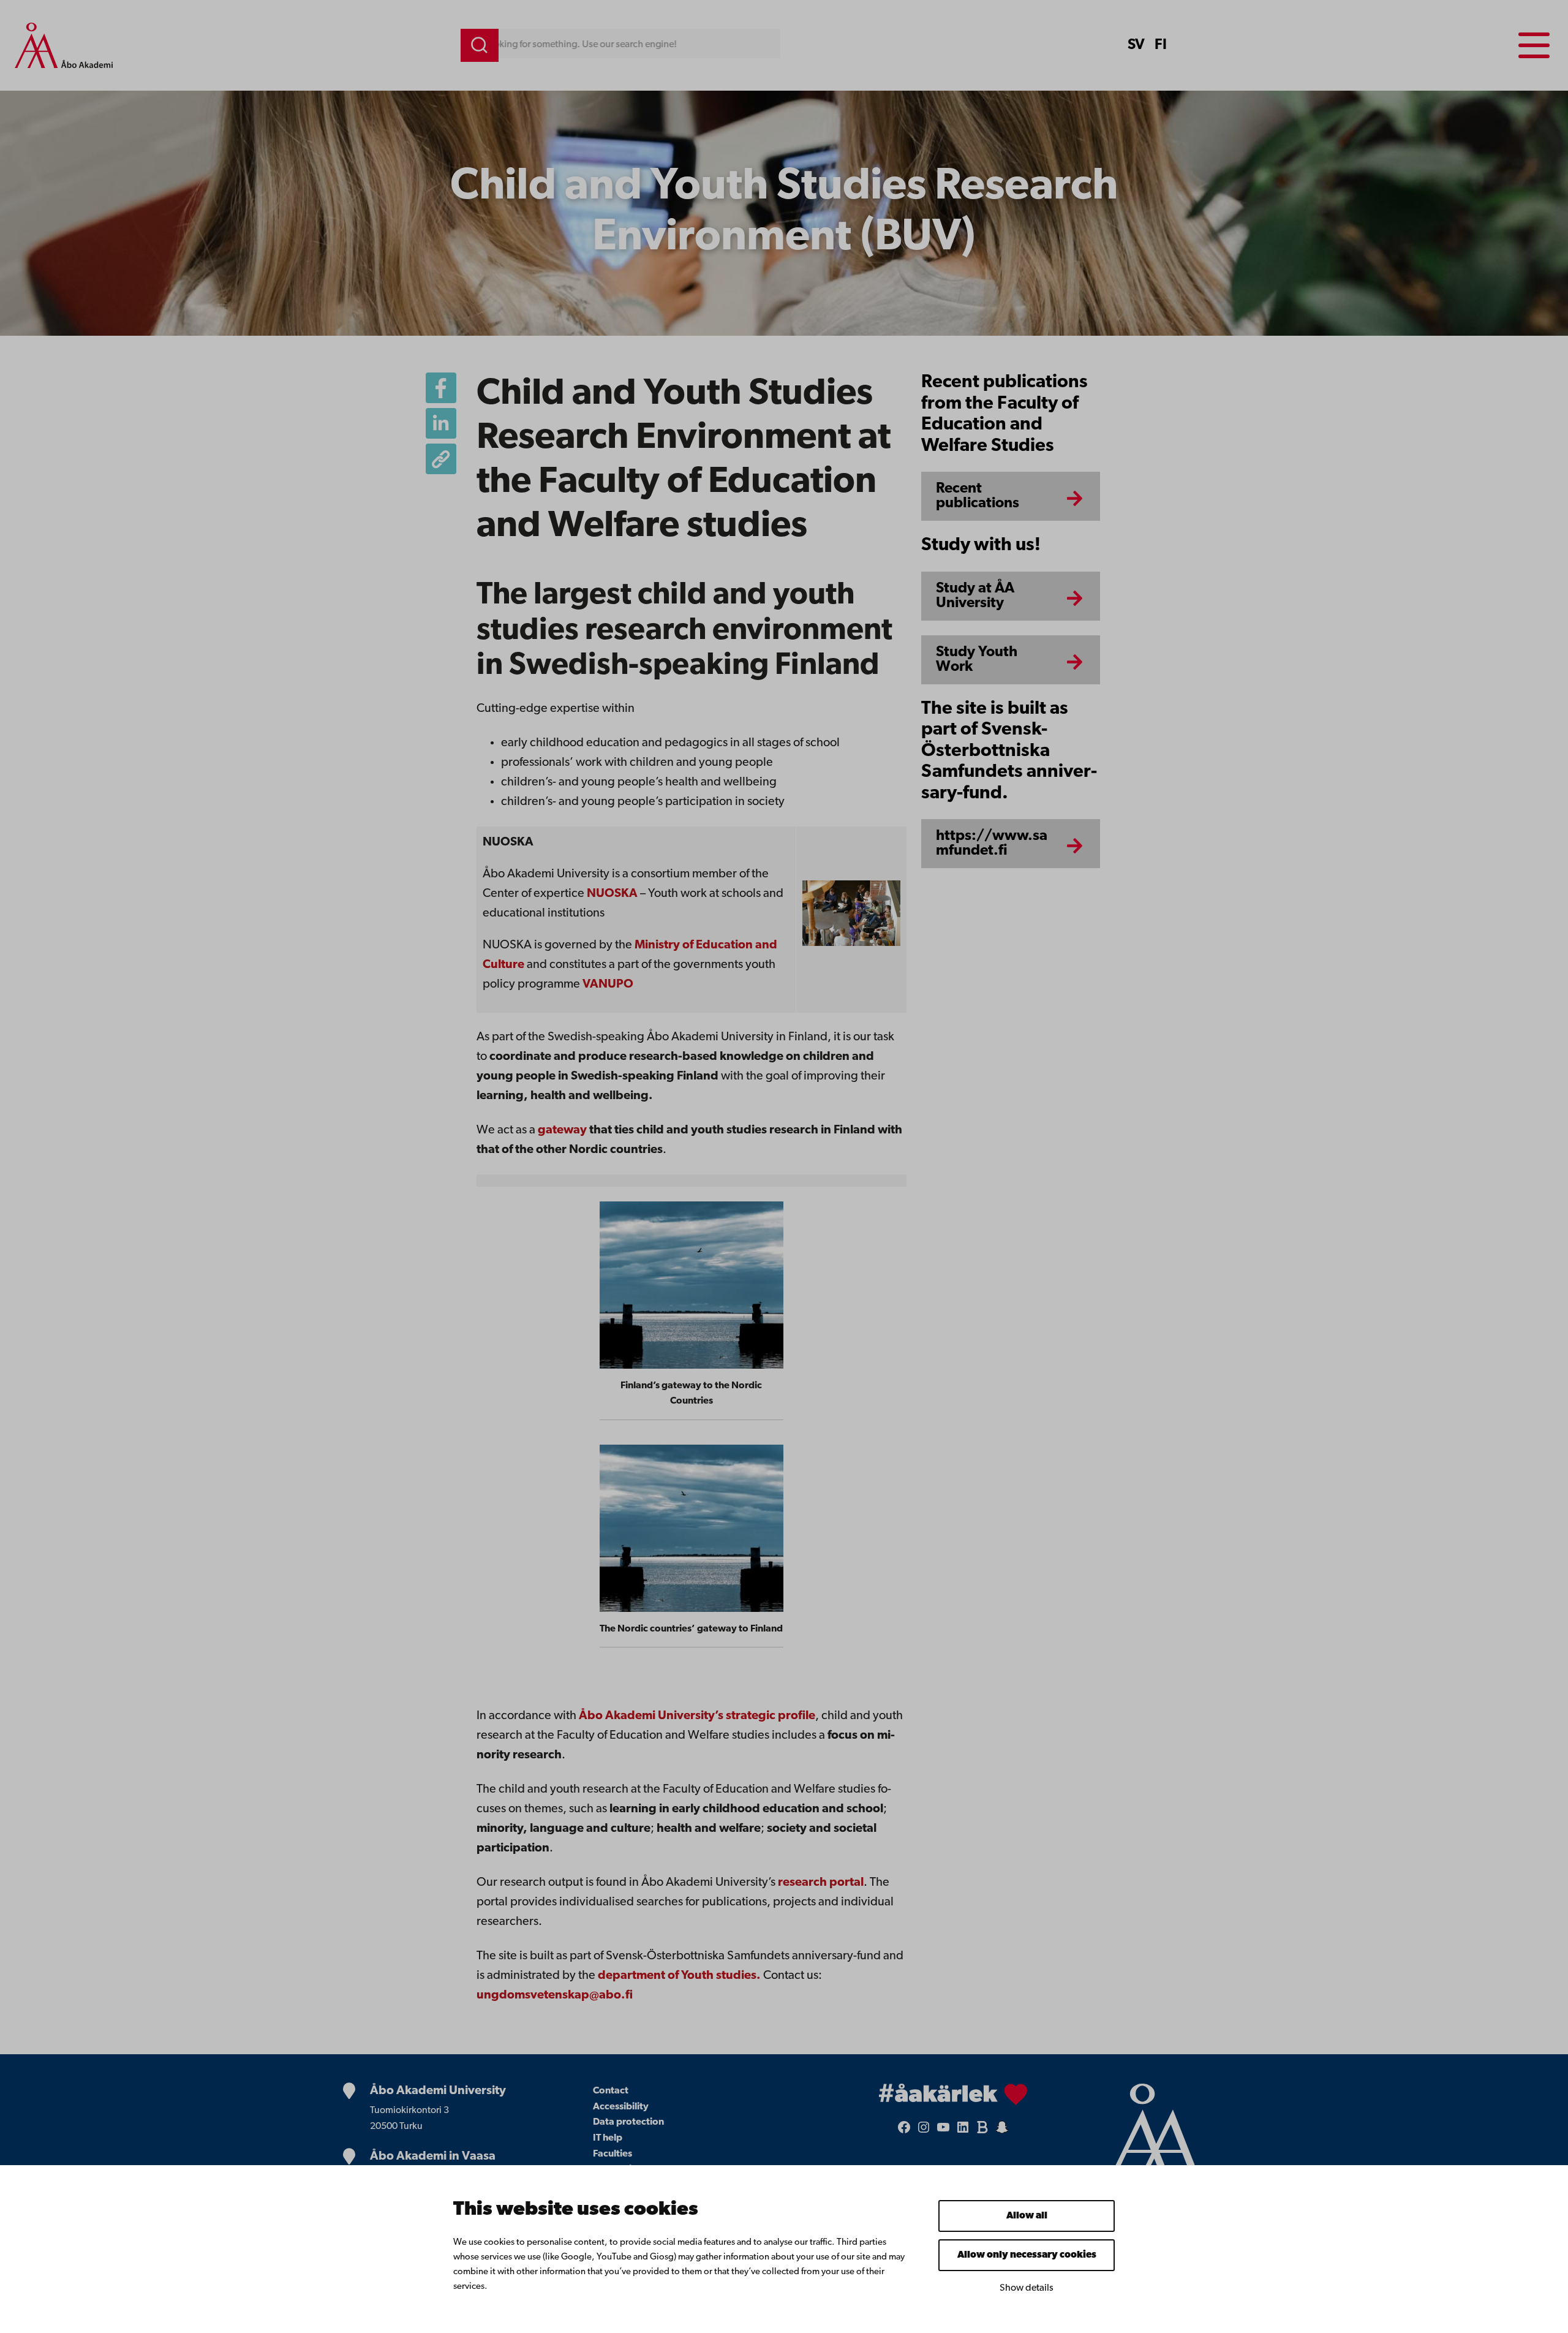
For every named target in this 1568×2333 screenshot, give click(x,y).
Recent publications (978, 496)
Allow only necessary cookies (1027, 2255)
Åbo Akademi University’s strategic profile (697, 1716)
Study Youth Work (977, 660)
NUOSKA (612, 894)
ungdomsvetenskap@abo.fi (555, 1995)
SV (1136, 45)
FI (1161, 45)
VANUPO (608, 985)
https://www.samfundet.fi (992, 844)
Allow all (1027, 2216)
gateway (562, 1130)
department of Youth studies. (679, 1976)
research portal (821, 1883)
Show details (1027, 2288)
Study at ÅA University (975, 596)
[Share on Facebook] (441, 388)
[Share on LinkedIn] (441, 423)
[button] (441, 459)
